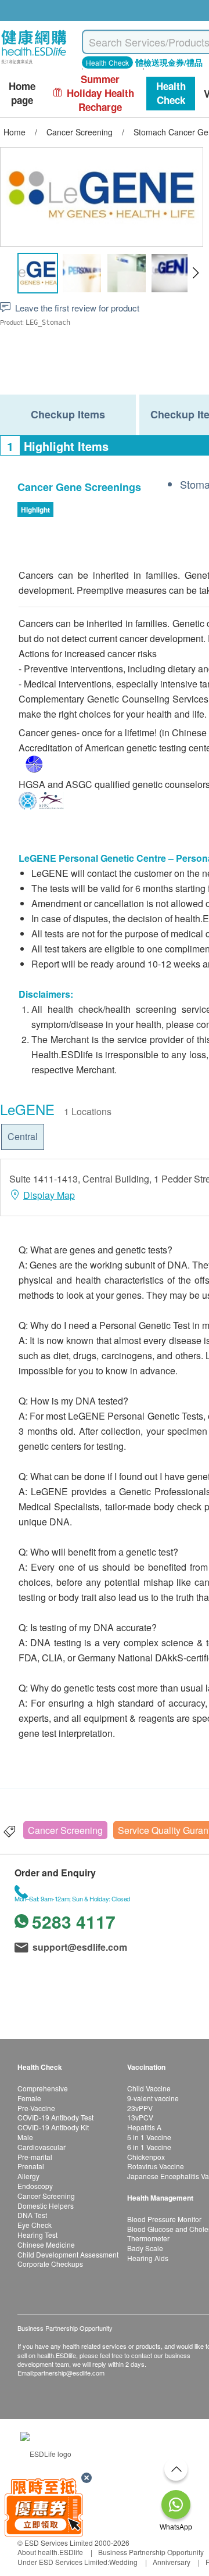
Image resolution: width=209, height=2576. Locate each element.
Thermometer (148, 2238)
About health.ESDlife (50, 2552)
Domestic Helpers (46, 2206)
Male (25, 2137)
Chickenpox (146, 2157)
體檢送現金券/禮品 (169, 62)
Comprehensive (43, 2088)
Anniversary (172, 2562)
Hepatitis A (144, 2127)
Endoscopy (35, 2186)
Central (23, 1136)
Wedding (123, 2562)
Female (29, 2098)
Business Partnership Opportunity (151, 2552)
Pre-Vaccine (36, 2108)
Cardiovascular (42, 2147)
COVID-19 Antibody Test (55, 2117)
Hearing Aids (148, 2258)
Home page (22, 93)
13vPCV (140, 2117)
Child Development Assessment (68, 2254)
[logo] (34, 64)
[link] (46, 2453)
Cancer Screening (65, 1830)
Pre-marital (35, 2157)
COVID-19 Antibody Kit (53, 2127)
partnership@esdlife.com (69, 2373)
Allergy (28, 2176)
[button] (195, 273)
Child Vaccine (149, 2088)
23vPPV (140, 2108)
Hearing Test (37, 2235)
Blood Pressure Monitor (164, 2219)
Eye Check (35, 2225)
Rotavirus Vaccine (156, 2166)
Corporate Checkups (50, 2264)
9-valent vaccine (153, 2098)
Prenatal (31, 2166)
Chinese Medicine (46, 2244)
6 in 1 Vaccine (149, 2147)
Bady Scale (145, 2248)
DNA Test (32, 2215)
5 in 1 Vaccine (149, 2137)
